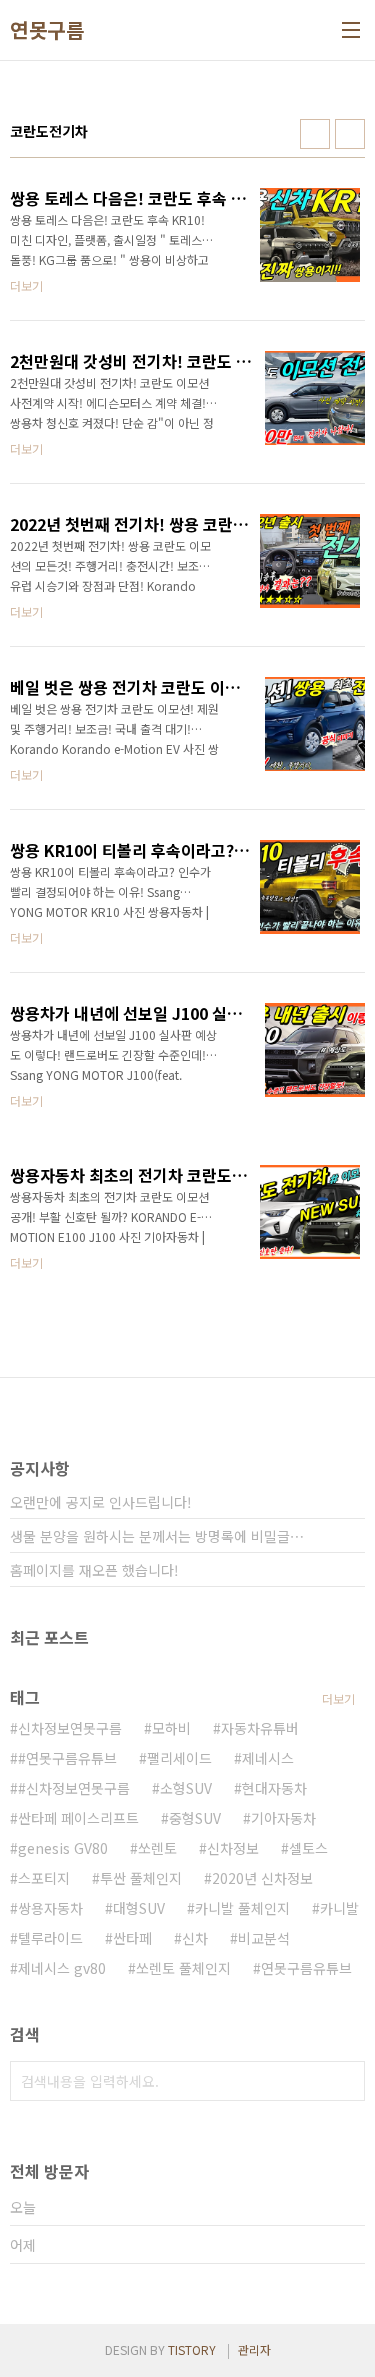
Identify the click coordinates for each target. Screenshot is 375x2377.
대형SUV (139, 1908)
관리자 (254, 2349)
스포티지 (44, 1878)
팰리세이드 (179, 1758)
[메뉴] (351, 30)
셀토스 (308, 1848)
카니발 (339, 1908)
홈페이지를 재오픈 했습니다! (94, 1570)
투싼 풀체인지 (141, 1878)
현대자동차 (274, 1788)
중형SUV (195, 1818)
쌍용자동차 (50, 1908)
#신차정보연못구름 (74, 1788)
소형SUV (186, 1788)
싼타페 (132, 1938)
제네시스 (268, 1758)
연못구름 (47, 30)
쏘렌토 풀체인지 (183, 1968)
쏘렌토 (157, 1848)
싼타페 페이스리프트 (78, 1818)
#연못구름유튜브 (67, 1758)
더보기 (338, 1698)
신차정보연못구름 (70, 1728)
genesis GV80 (63, 1848)
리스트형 (350, 134)
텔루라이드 (50, 1938)
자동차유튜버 (260, 1728)
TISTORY (192, 2349)
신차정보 (233, 1848)
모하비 (171, 1728)
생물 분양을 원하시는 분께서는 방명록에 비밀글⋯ (157, 1536)
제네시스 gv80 (62, 1968)
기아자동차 (283, 1818)
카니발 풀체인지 (242, 1908)
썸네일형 (315, 134)
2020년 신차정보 (262, 1878)
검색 (345, 2081)
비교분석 (264, 1938)
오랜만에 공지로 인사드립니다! (101, 1502)
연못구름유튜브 (306, 1968)
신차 (195, 1938)
